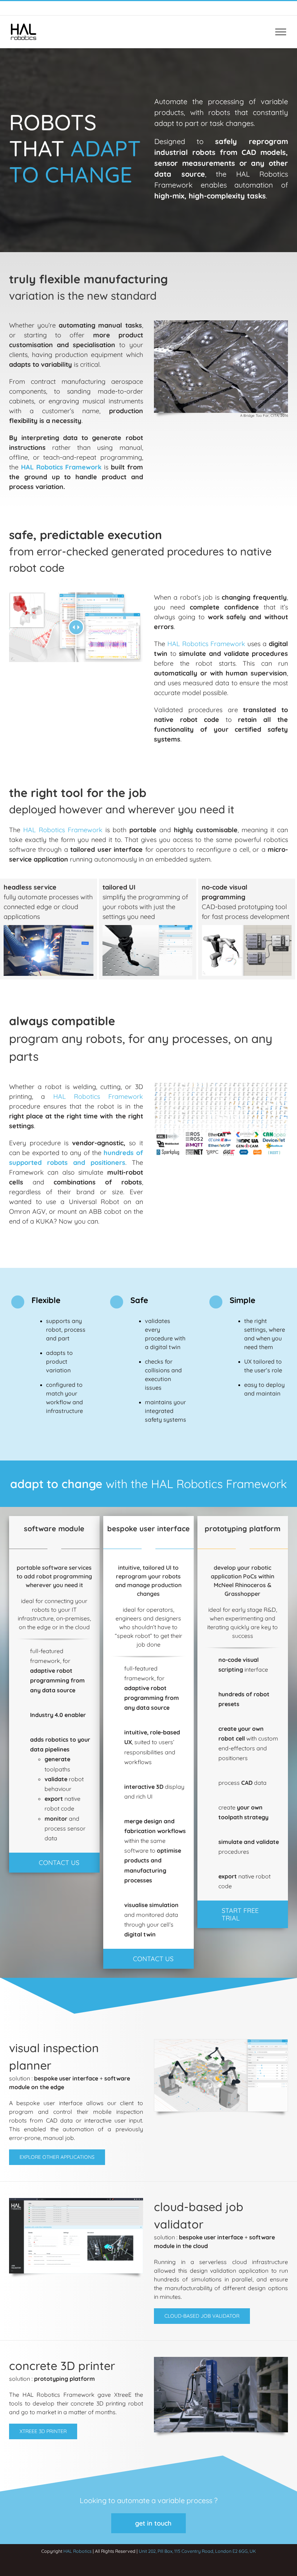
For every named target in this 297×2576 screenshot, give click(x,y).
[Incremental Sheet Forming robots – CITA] (221, 323)
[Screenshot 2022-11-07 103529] (49, 928)
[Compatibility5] (221, 1084)
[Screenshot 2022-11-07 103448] (247, 928)
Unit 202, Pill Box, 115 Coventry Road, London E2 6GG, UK (197, 2551)
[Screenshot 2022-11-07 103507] (147, 928)
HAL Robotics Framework (61, 467)
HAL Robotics (78, 2551)
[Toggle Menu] (281, 32)
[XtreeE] (221, 2359)
